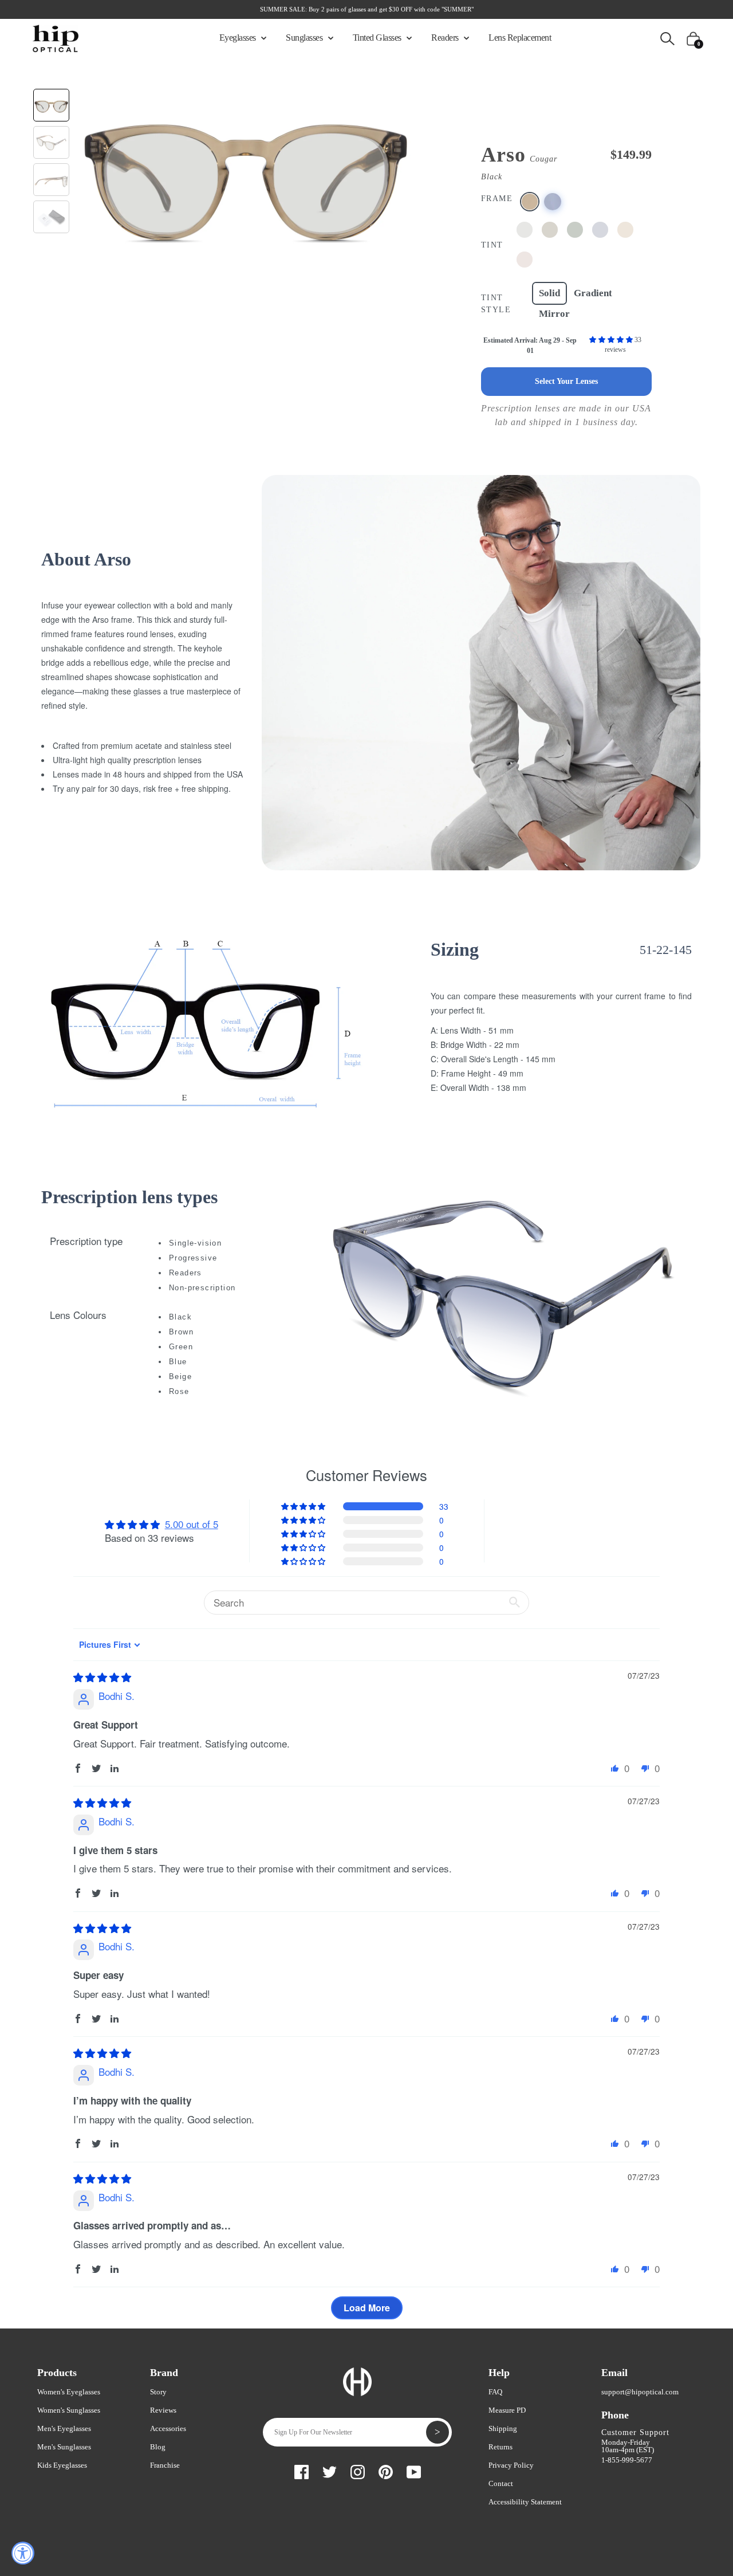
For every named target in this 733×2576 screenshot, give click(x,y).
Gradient (593, 293)
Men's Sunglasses (64, 2447)
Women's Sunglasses (69, 2410)
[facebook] (302, 2470)
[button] (612, 340)
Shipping (503, 2428)
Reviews (163, 2410)
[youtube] (414, 2470)
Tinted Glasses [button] (378, 38)
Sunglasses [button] (305, 38)
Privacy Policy (511, 2465)
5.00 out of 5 (192, 1524)
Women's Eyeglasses (69, 2392)
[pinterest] (386, 2470)
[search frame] (667, 38)
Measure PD (507, 2410)
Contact (501, 2483)
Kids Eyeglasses (62, 2465)
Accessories (168, 2428)
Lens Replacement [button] (520, 38)
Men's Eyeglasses (64, 2428)
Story (158, 2392)
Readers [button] (446, 38)
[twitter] (330, 2470)
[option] (245, 172)
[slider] (102, 1677)
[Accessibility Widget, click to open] (23, 2553)
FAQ (495, 2392)
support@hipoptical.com (640, 2392)
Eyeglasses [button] (239, 38)
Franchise (165, 2465)
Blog (158, 2447)
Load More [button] (367, 2308)
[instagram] (358, 2470)
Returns (501, 2447)
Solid (549, 293)
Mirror (554, 314)
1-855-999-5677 (627, 2460)
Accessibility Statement (525, 2502)
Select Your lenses (566, 381)
